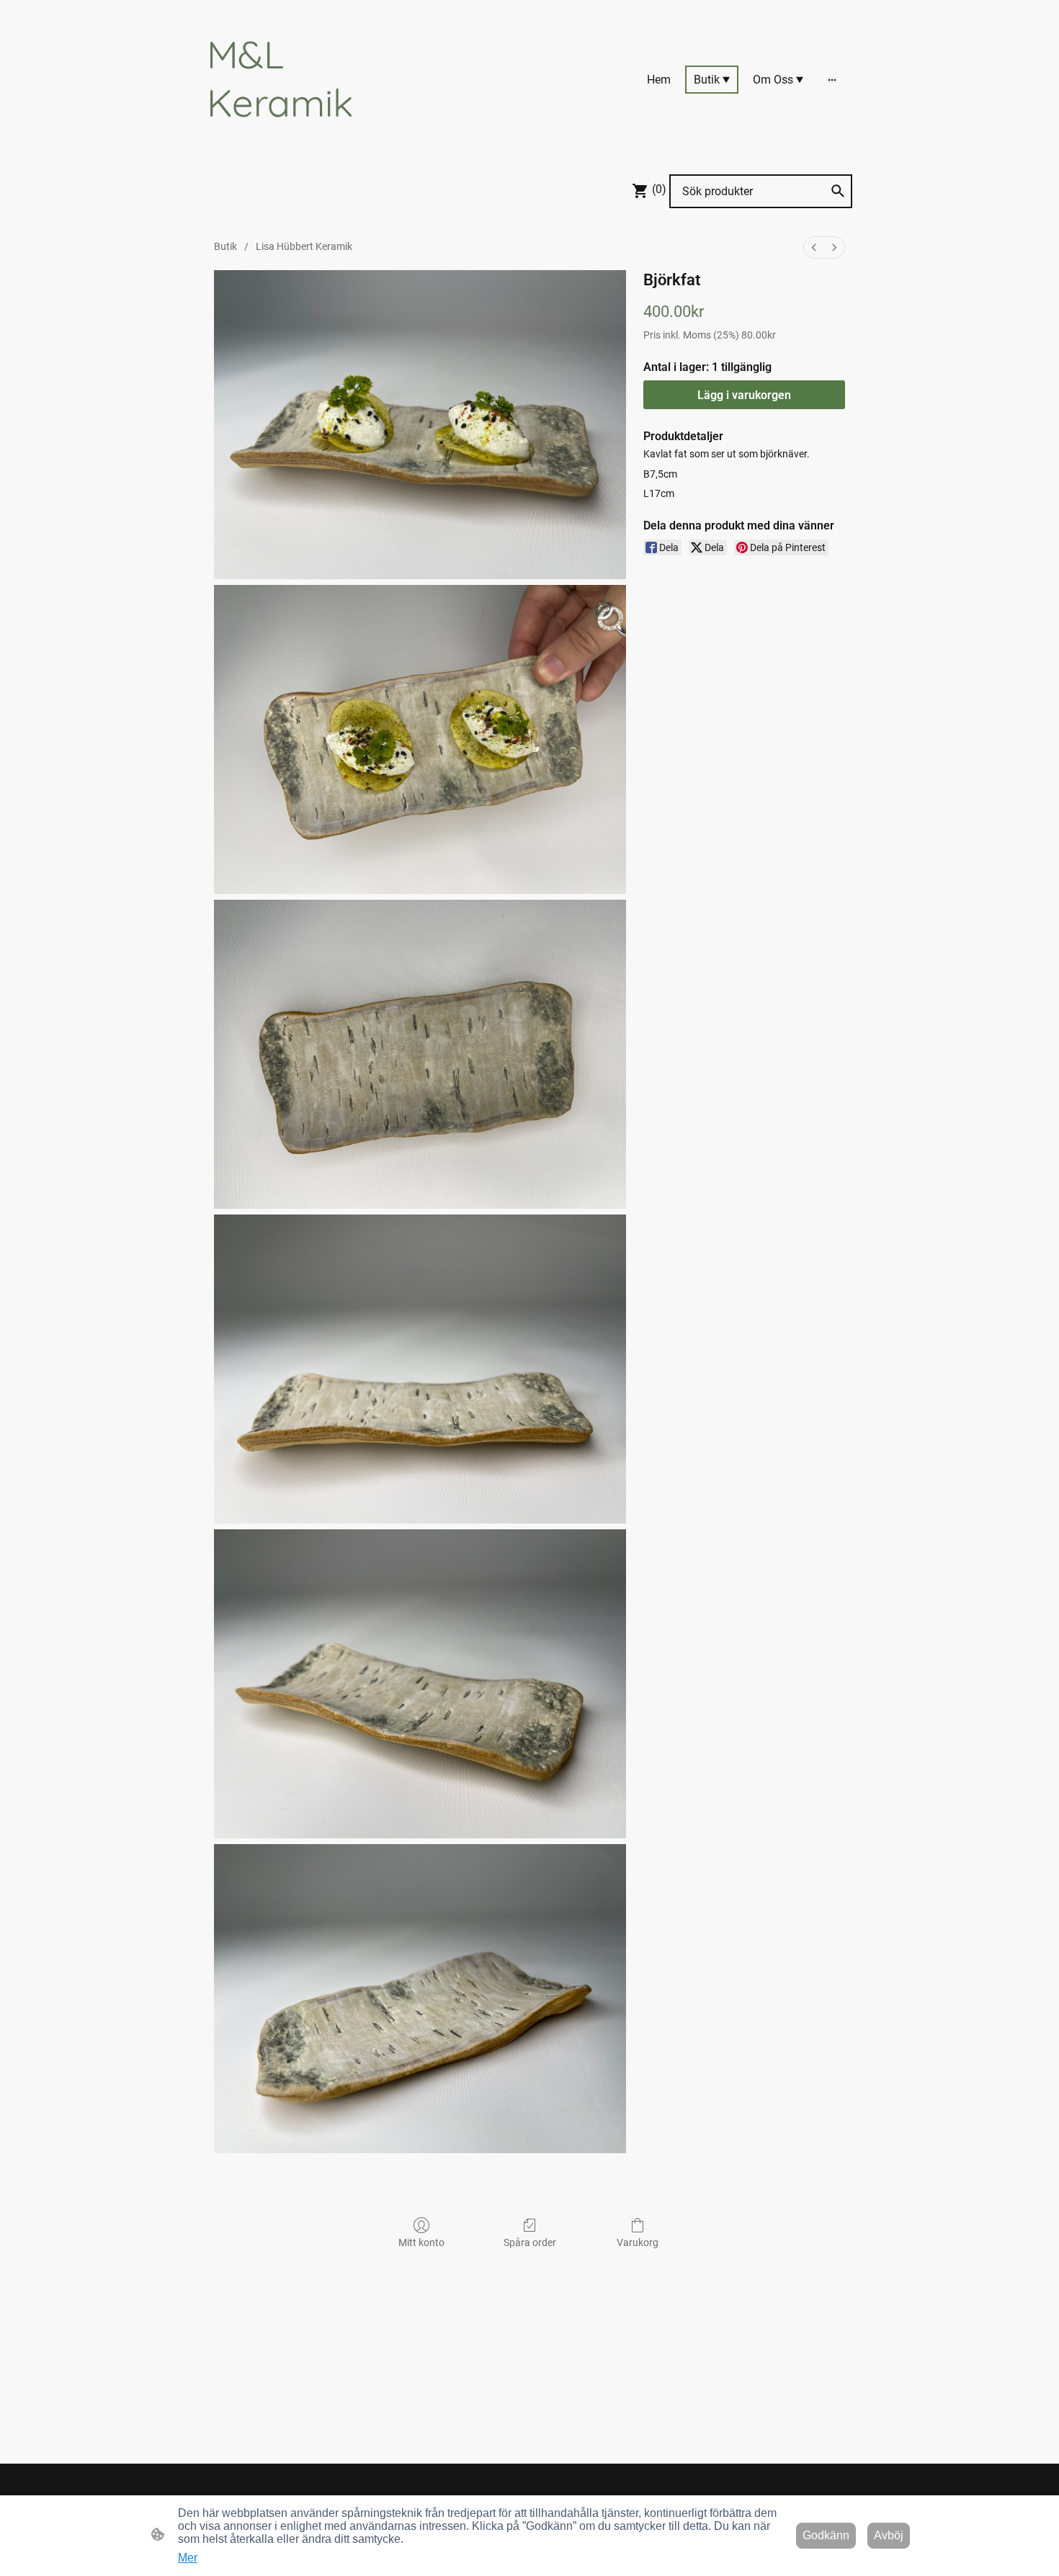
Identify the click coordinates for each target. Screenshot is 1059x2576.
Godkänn (826, 2535)
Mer (188, 2558)
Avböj (889, 2535)
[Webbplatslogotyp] (307, 139)
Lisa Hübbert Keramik (304, 246)
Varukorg (638, 2242)
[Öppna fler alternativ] (832, 79)
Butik (225, 246)
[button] (838, 191)
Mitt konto (421, 2242)
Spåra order (530, 2242)
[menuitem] (814, 247)
